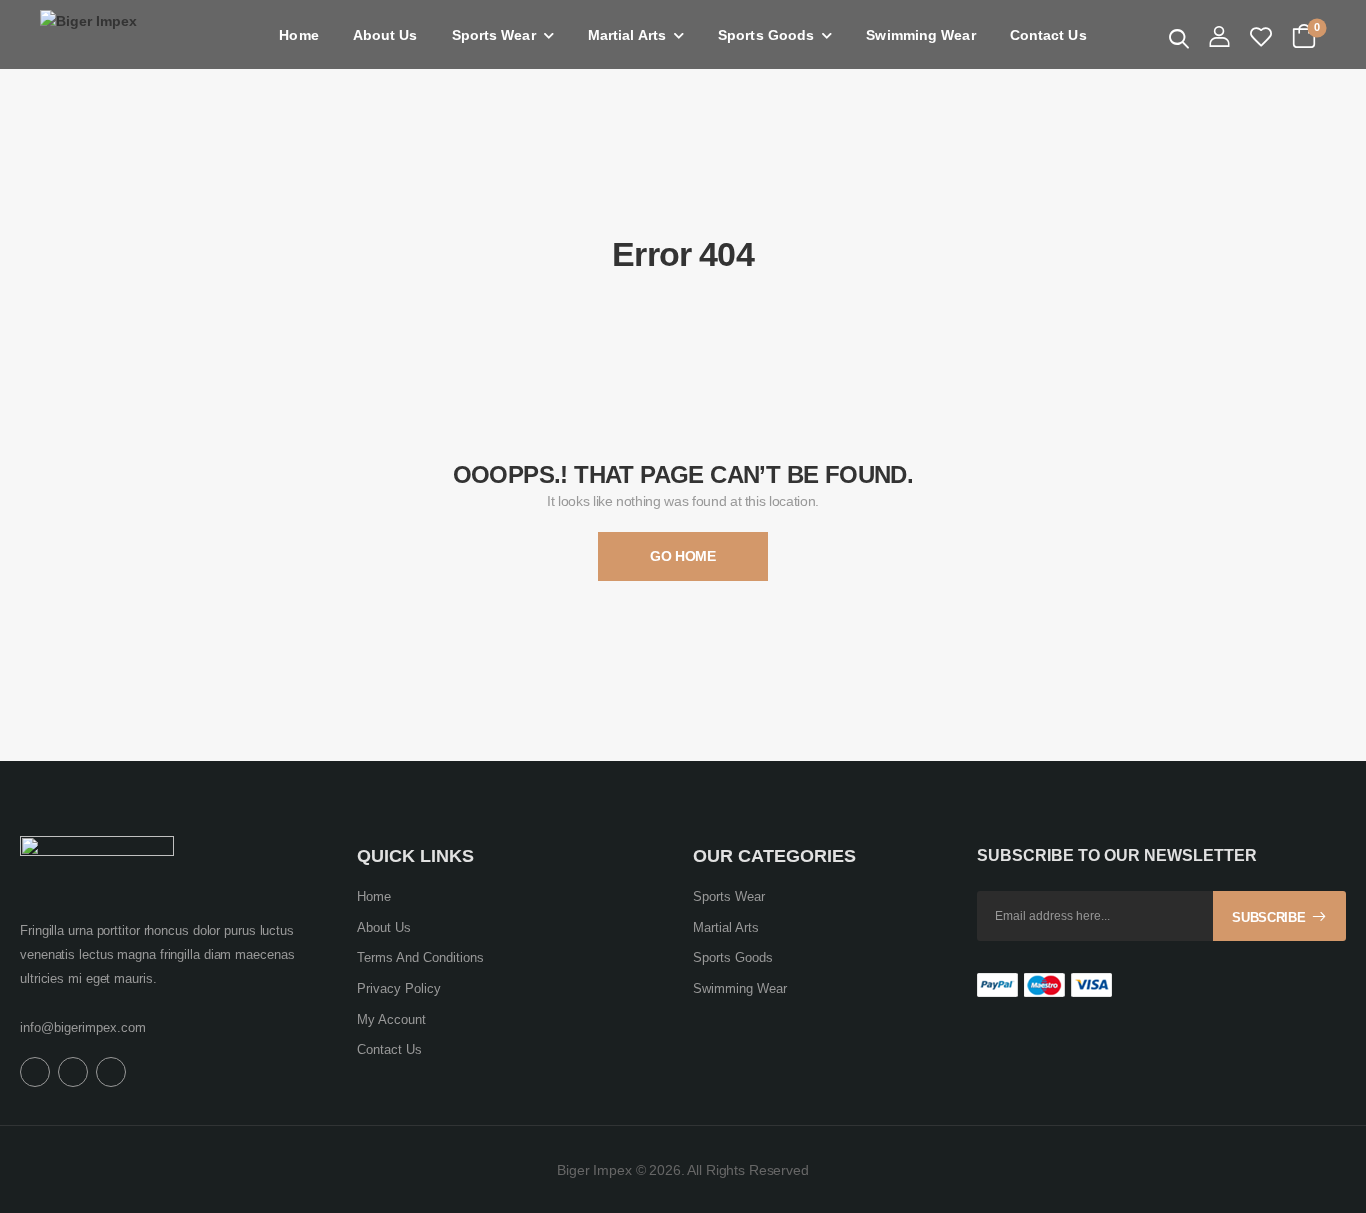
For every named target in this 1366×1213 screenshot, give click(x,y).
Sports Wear (494, 35)
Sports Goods (766, 35)
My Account (391, 1019)
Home (298, 35)
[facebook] (35, 1072)
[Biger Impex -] (117, 34)
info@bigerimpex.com (83, 1027)
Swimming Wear (920, 35)
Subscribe (1268, 917)
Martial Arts (627, 35)
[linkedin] (111, 1072)
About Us (385, 35)
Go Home (683, 556)
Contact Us (1048, 35)
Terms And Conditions (420, 957)
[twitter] (73, 1072)
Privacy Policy (399, 988)
